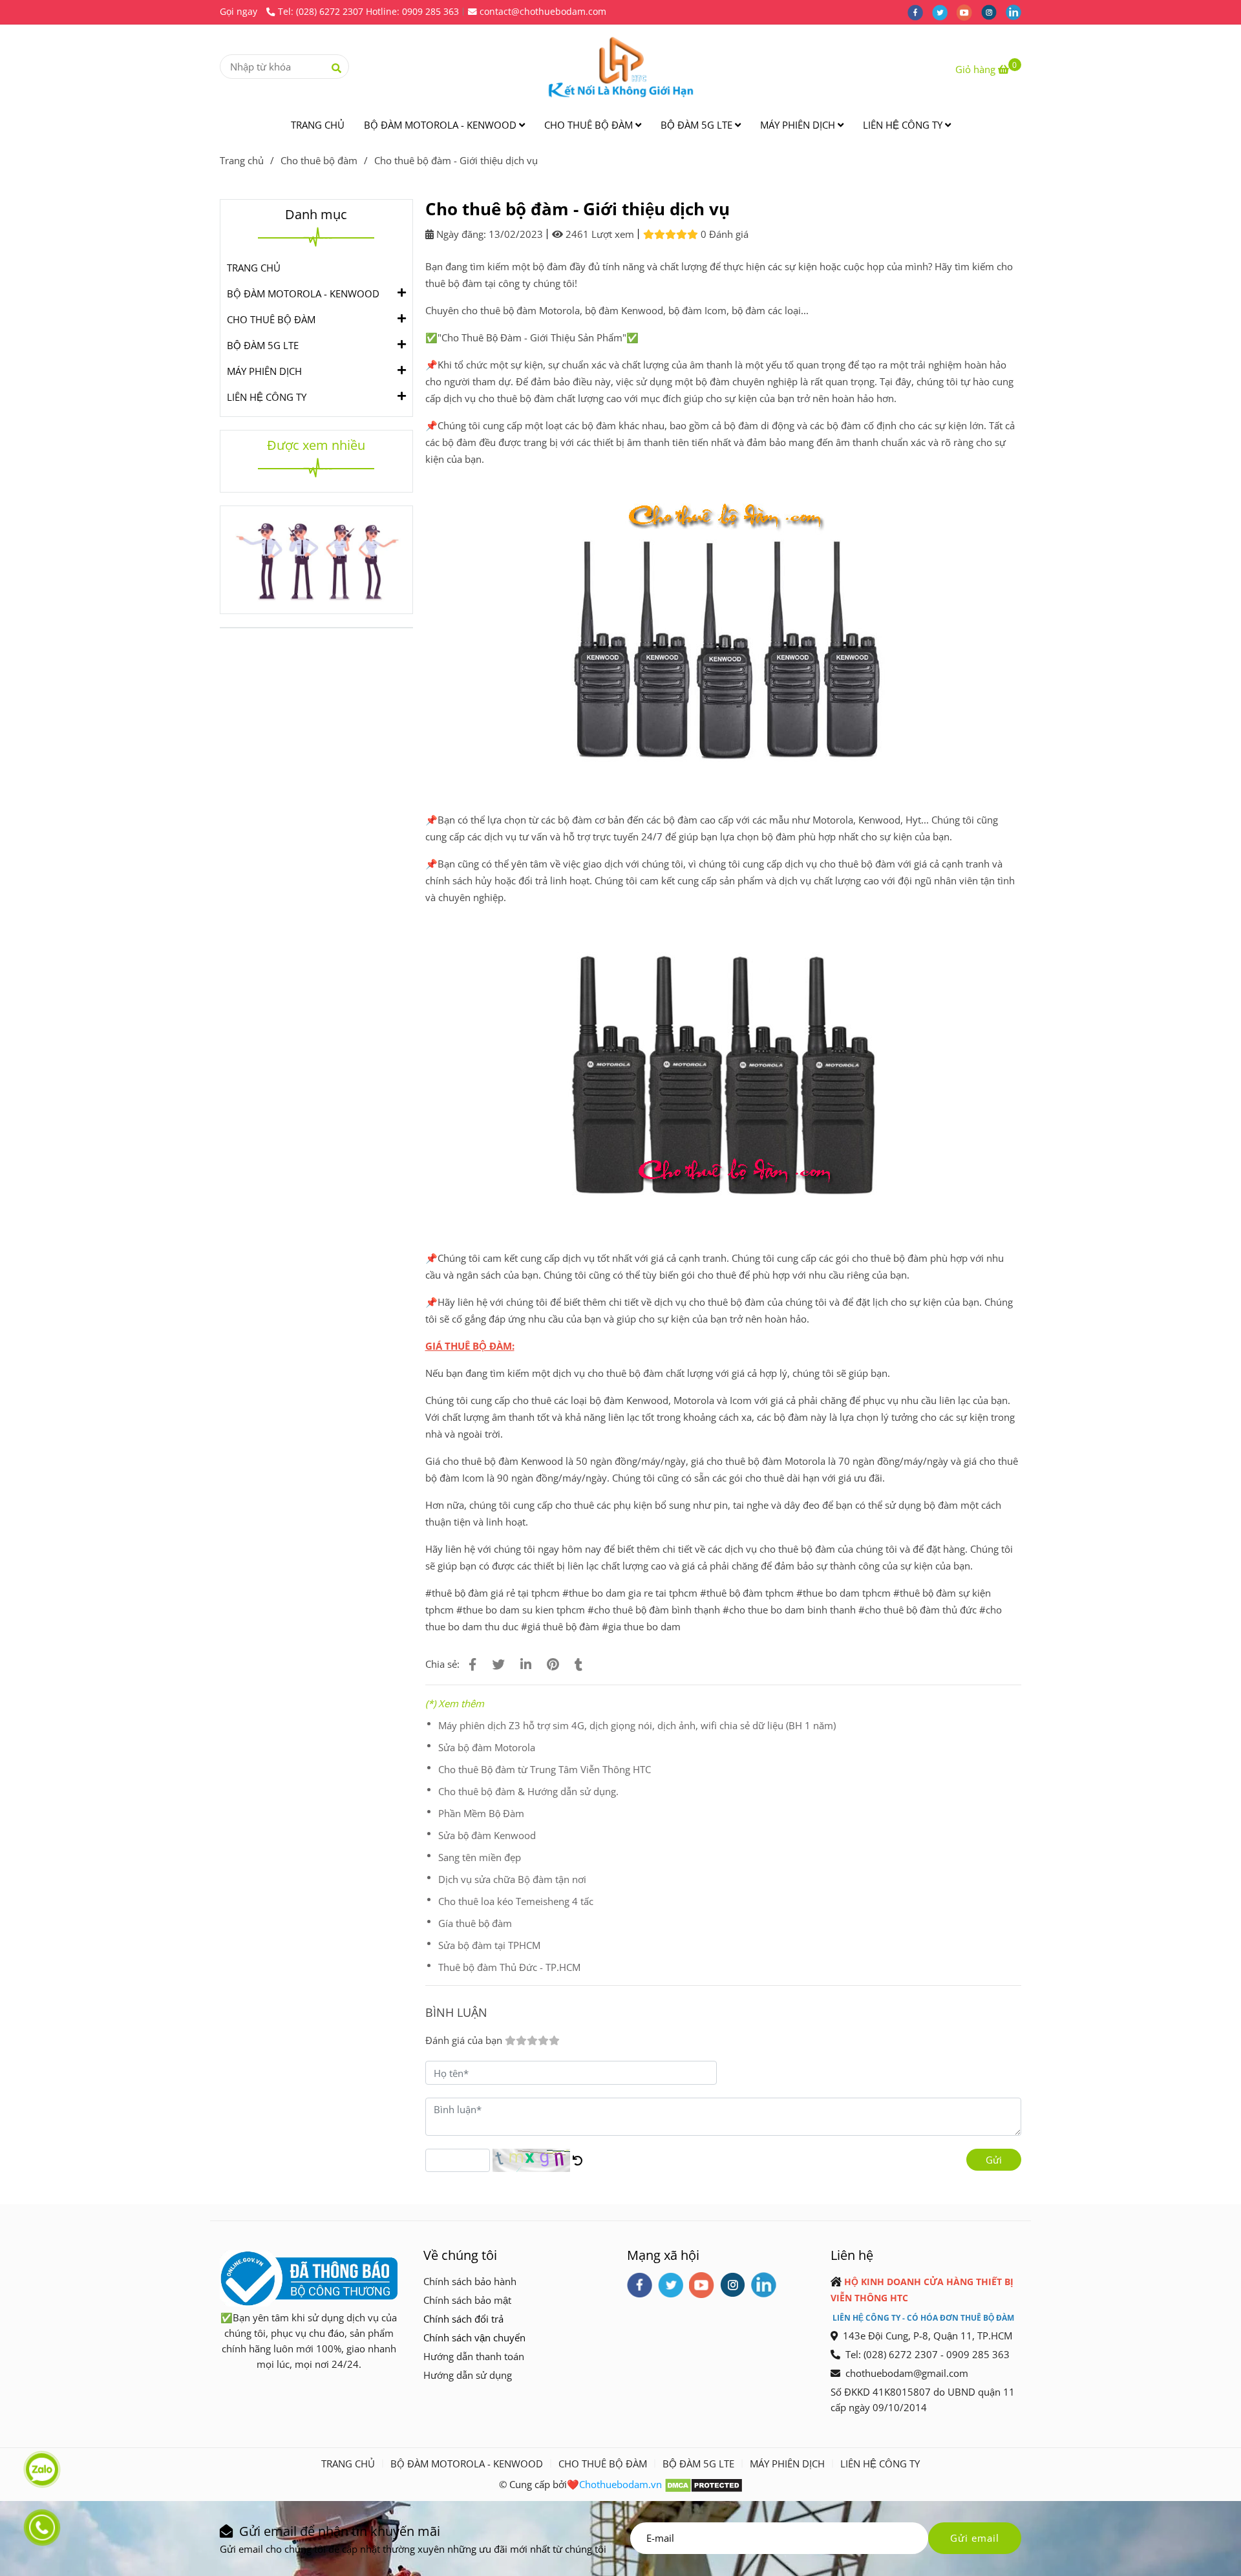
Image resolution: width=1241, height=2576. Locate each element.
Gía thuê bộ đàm (475, 1923)
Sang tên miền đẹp (480, 1857)
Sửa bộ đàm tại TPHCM (489, 1945)
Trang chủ (242, 160)
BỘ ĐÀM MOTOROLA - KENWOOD (441, 125)
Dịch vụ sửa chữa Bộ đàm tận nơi (512, 1879)
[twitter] (944, 12)
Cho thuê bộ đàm (319, 160)
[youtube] (969, 12)
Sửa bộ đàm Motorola (487, 1747)
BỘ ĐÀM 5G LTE (698, 125)
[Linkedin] (526, 1664)
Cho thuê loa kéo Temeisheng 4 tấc (516, 1901)
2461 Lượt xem (599, 234)
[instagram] (993, 12)
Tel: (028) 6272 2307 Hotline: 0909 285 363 (368, 12)
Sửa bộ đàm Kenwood (487, 1835)
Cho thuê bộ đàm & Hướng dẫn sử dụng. (528, 1791)
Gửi (994, 2160)
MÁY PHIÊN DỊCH (799, 125)
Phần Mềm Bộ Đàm (481, 1813)
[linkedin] (1017, 12)
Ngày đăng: (460, 234)
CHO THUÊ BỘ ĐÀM (590, 125)
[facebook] (920, 12)
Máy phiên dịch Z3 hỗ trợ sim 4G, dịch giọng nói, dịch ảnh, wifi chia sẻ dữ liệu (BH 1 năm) (637, 1725)
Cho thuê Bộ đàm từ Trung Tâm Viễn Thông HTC (545, 1769)
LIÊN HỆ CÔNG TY (904, 125)
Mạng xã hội (663, 2255)
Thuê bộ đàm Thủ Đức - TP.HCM (509, 1967)
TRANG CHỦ (318, 125)
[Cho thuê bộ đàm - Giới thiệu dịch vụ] (620, 67)
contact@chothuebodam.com (543, 12)
